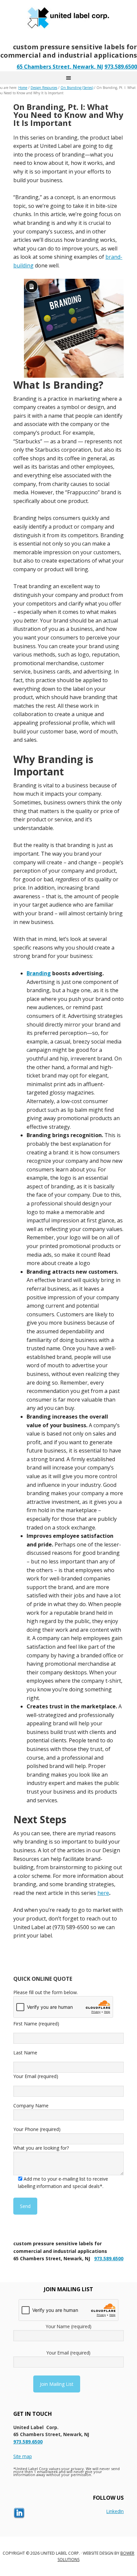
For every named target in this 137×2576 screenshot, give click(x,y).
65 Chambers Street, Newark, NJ (60, 67)
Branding (39, 973)
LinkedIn (115, 2511)
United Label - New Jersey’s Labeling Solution (68, 17)
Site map (23, 2456)
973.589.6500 (121, 67)
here (103, 1893)
